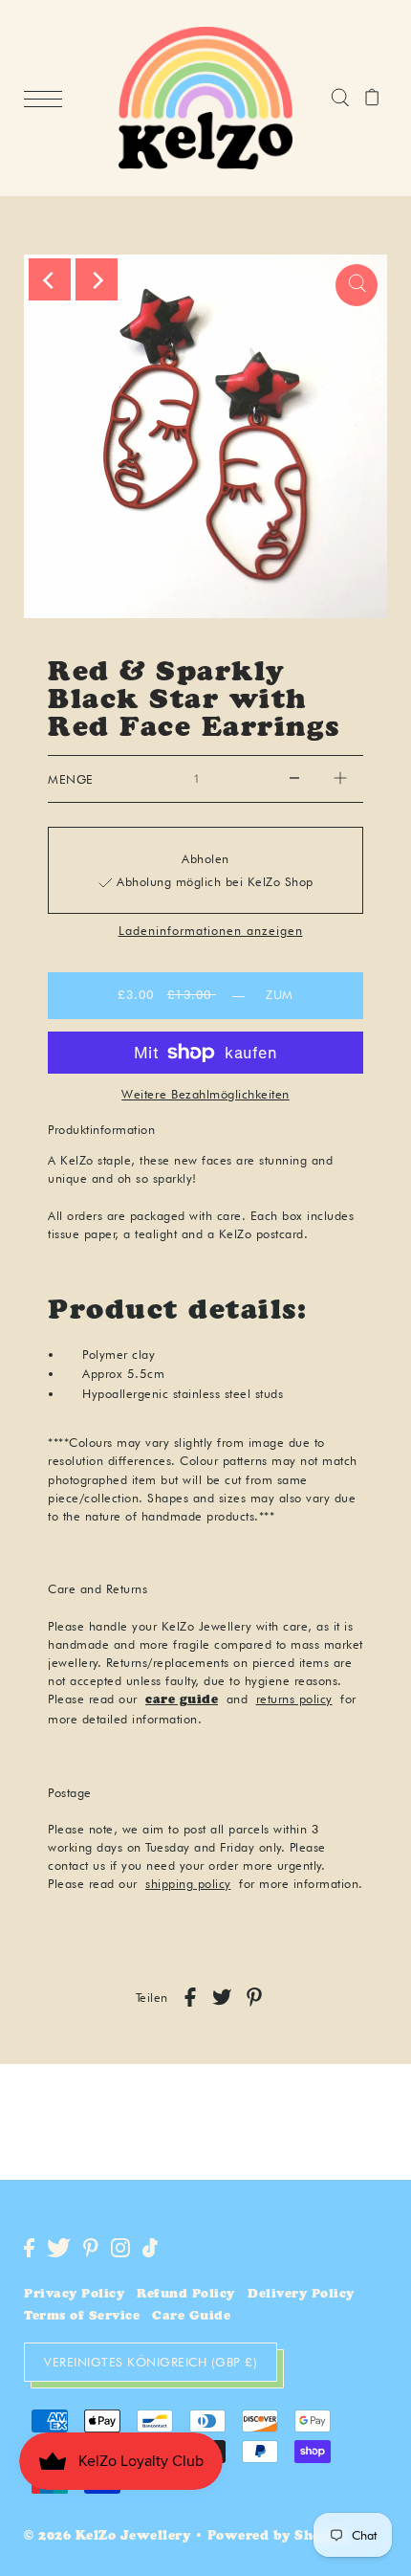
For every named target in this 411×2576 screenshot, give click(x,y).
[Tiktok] (150, 2248)
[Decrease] (294, 779)
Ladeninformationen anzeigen (211, 932)
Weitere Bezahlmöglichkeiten (205, 1094)
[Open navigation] (48, 100)
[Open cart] (372, 99)
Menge (71, 779)
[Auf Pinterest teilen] (254, 1997)
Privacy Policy (74, 2295)
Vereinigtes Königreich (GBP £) (151, 2362)
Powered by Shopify (279, 2537)
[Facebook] (29, 2248)
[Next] (97, 279)
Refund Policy (186, 2295)
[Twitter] (59, 2248)
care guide (182, 1701)
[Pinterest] (91, 2248)
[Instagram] (120, 2248)
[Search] (340, 99)
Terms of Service (82, 2317)
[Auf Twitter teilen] (222, 1997)
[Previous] (50, 279)
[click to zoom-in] (357, 285)
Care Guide (191, 2317)
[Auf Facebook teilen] (190, 1997)
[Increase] (340, 779)
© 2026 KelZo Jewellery (107, 2537)
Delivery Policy (301, 2295)
